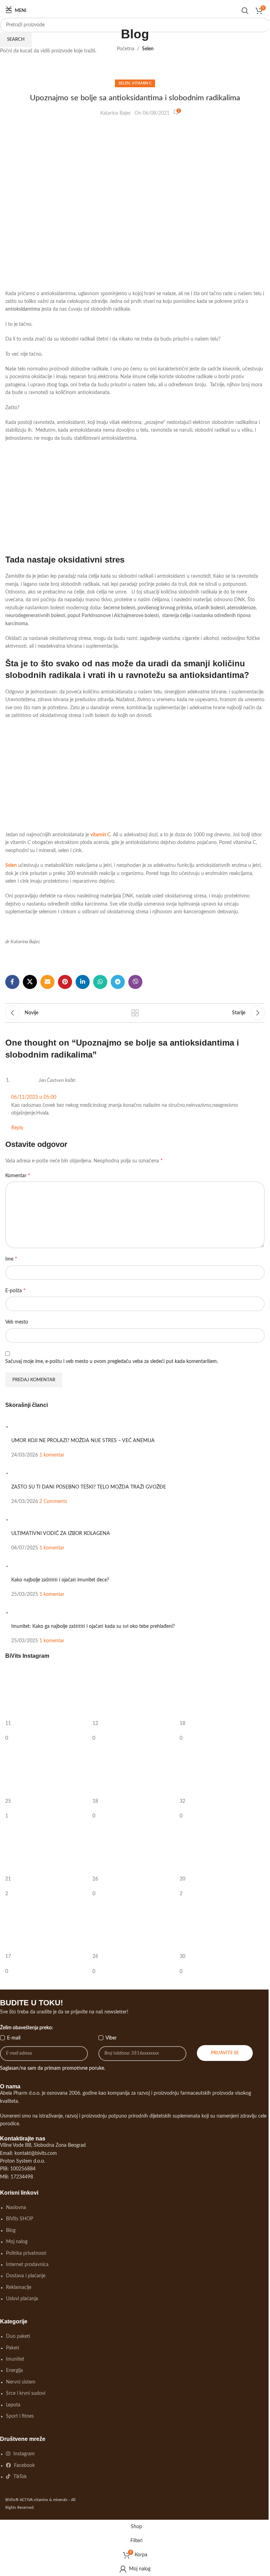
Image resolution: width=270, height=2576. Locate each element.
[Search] (245, 11)
